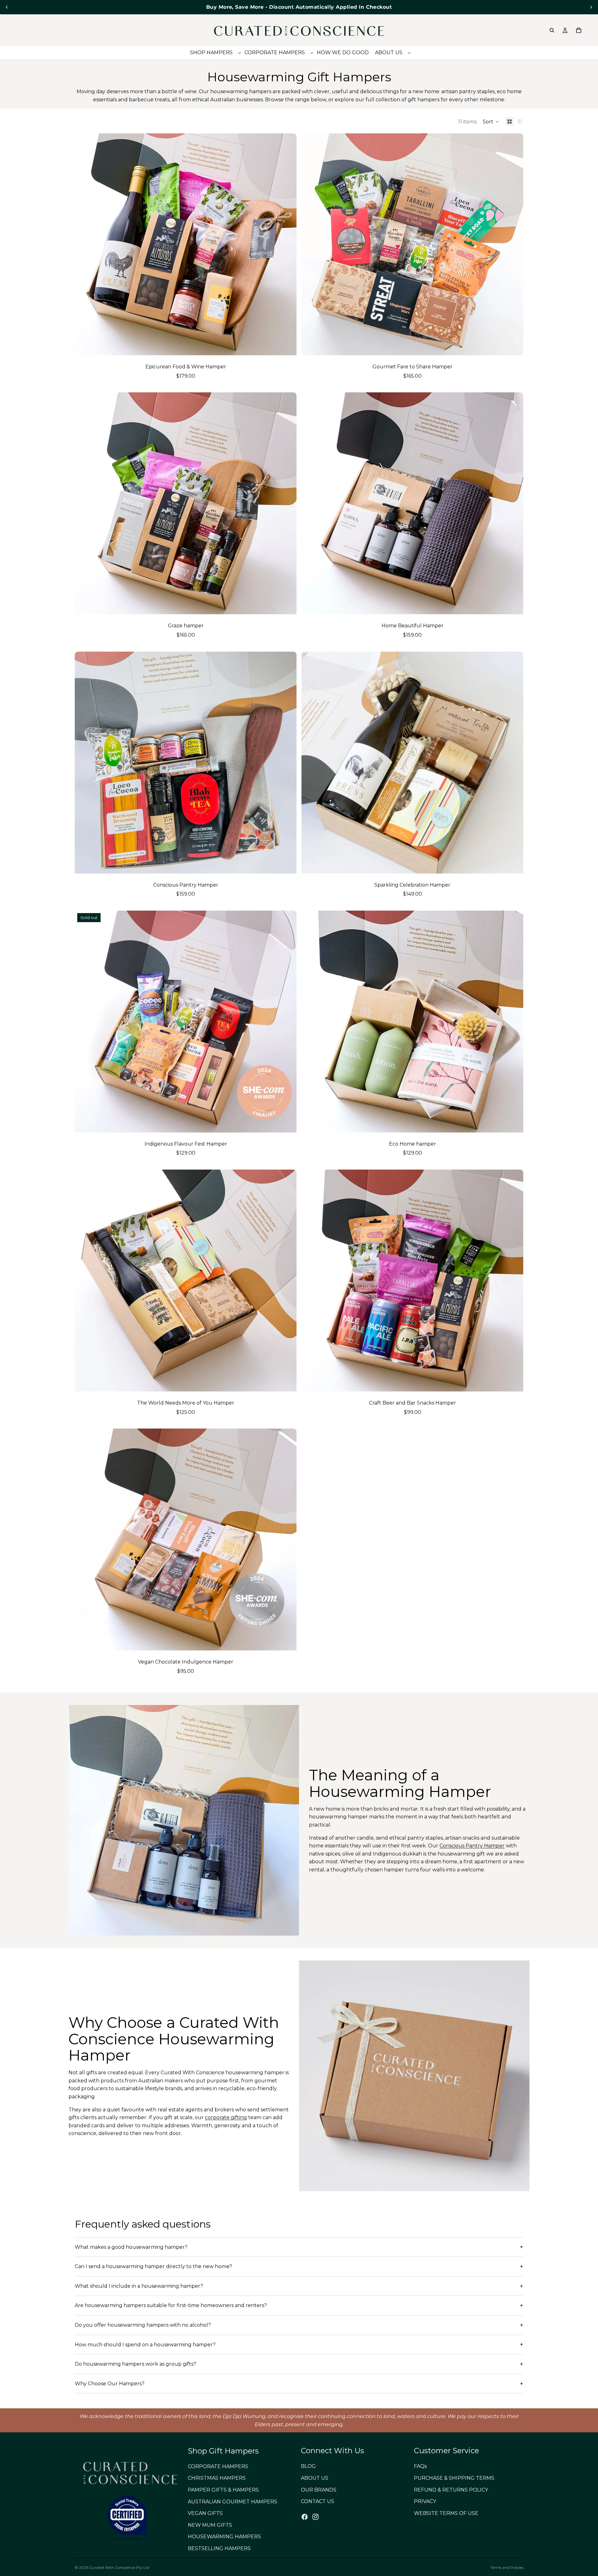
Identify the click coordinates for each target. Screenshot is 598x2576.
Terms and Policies (507, 2567)
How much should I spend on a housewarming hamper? (145, 2345)
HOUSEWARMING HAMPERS (224, 2537)
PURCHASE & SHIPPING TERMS (454, 2478)
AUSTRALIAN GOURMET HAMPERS (233, 2501)
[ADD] (514, 346)
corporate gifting (226, 2117)
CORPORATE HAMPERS (218, 2466)
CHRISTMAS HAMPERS (217, 2478)
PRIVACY (425, 2501)
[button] (491, 122)
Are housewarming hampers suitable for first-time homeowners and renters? (171, 2305)
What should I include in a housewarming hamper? (139, 2286)
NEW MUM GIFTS (210, 2525)
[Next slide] (591, 7)
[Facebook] (305, 2516)
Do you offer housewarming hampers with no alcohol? (143, 2325)
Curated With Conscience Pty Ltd (119, 2567)
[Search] (552, 30)
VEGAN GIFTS (205, 2513)
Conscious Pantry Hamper (472, 1846)
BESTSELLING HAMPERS (219, 2548)
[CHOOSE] (287, 346)
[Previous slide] (7, 7)
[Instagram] (316, 2516)
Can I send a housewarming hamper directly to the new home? (153, 2266)
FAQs (420, 2466)
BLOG (308, 2466)
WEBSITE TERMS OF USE (446, 2513)
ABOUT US (315, 2478)
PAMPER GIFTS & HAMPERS (223, 2490)
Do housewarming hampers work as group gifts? (135, 2364)
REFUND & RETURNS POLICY (451, 2490)
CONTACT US (318, 2501)
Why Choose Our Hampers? (110, 2384)
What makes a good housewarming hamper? (131, 2247)
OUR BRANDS (319, 2490)
